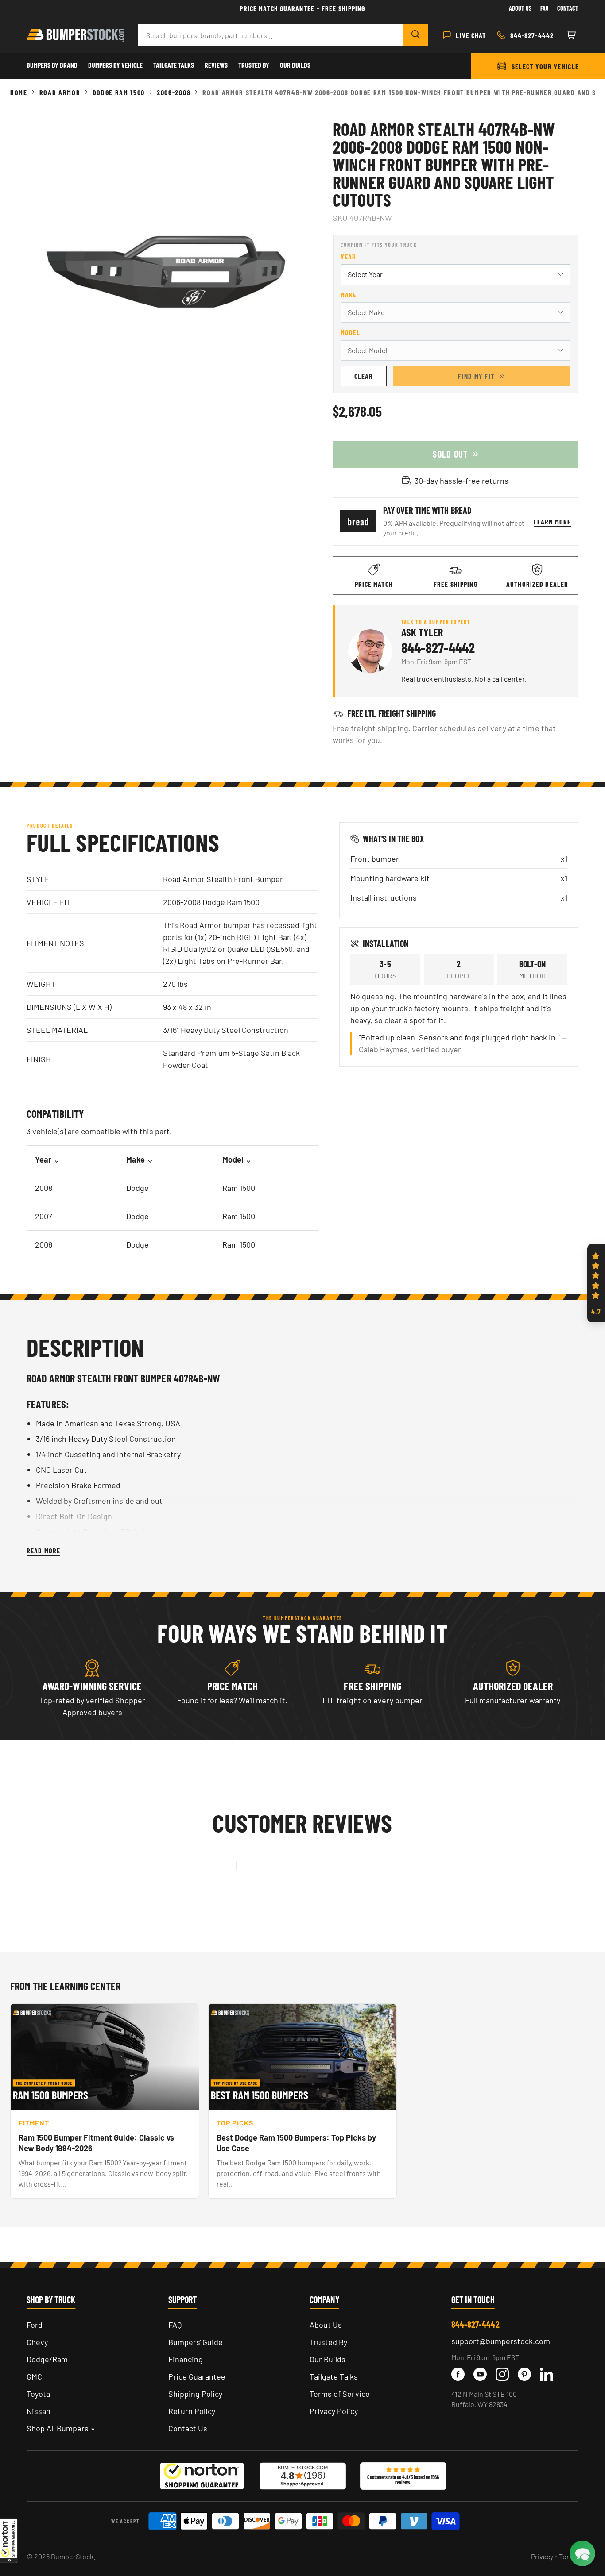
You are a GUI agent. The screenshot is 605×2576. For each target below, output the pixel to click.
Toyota (38, 2394)
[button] (9, 2541)
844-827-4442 (438, 647)
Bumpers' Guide (196, 2342)
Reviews (216, 65)
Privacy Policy (334, 2411)
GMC (34, 2376)
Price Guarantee (197, 2376)
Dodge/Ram (47, 2359)
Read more (43, 1550)
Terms (569, 2556)
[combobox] (271, 35)
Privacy (542, 2556)
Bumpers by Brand (52, 65)
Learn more (552, 522)
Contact (568, 8)
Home (19, 92)
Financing (186, 2359)
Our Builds (295, 65)
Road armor (60, 92)
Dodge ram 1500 (119, 92)
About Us (520, 8)
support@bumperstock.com (501, 2341)
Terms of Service (340, 2394)
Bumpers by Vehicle (115, 65)
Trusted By (254, 65)
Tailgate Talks (174, 65)
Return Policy (192, 2411)
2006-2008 (174, 92)
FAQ (175, 2325)
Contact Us (188, 2428)
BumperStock (72, 2556)
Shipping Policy (195, 2394)
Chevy (37, 2342)
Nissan (39, 2411)
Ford (35, 2325)
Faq (544, 8)
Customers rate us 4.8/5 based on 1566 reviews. (403, 2480)
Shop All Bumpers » (61, 2428)
